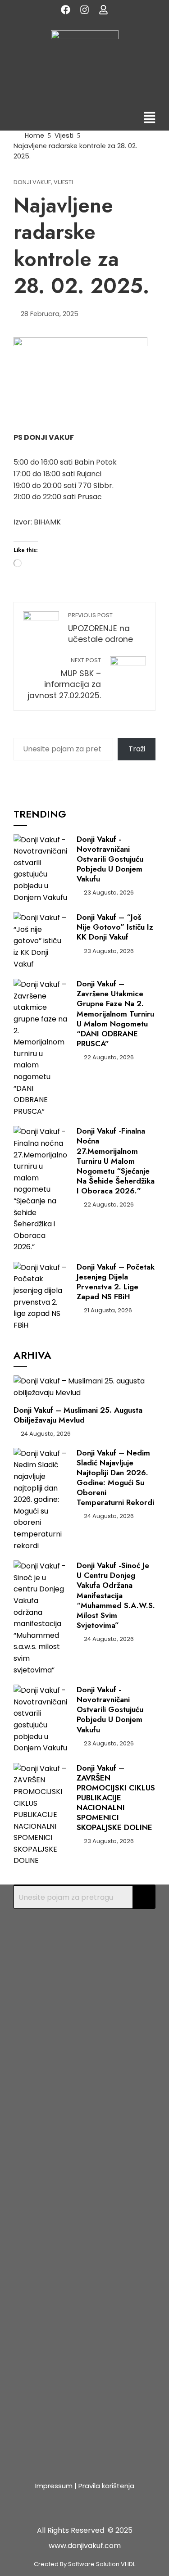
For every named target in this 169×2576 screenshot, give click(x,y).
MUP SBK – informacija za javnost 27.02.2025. (64, 679)
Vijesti (63, 183)
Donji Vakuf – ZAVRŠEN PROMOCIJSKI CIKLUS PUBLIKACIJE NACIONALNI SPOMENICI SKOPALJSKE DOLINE (116, 1798)
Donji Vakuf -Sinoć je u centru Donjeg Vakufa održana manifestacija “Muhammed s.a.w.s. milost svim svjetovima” (116, 1595)
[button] (150, 119)
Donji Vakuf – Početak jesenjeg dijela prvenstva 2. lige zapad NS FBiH (116, 1282)
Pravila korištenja (106, 2486)
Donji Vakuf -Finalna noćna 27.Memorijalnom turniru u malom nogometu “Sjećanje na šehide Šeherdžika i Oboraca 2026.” (116, 1161)
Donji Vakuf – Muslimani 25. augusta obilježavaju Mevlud (78, 1415)
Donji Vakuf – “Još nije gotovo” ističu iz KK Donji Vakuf (115, 927)
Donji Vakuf (32, 183)
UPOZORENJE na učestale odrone (100, 628)
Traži (137, 749)
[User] (104, 9)
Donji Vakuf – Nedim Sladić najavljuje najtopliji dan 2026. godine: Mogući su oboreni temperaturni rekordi (115, 1478)
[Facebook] (66, 9)
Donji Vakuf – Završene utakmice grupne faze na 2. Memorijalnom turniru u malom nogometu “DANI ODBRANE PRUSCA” (115, 1014)
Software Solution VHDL (102, 2564)
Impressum (54, 2486)
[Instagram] (85, 9)
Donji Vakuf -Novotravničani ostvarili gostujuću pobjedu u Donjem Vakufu (110, 859)
